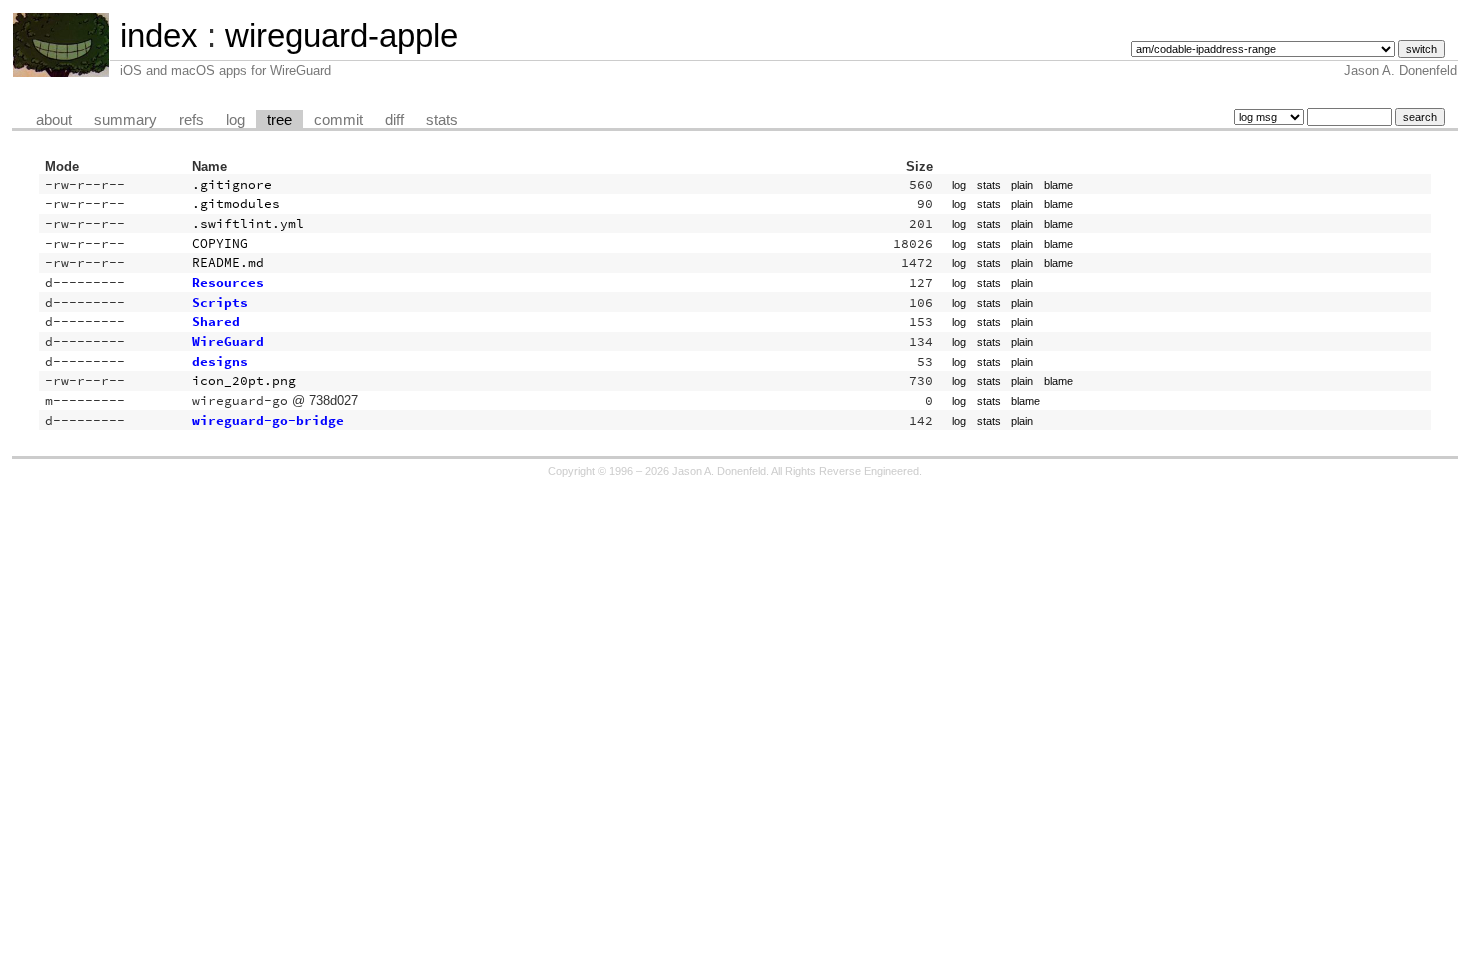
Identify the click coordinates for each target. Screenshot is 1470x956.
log (235, 120)
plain (1022, 185)
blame (1058, 185)
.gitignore (232, 184)
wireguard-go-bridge (268, 420)
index (159, 35)
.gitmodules (236, 203)
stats (442, 120)
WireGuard (228, 341)
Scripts (220, 302)
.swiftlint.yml (248, 223)
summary (125, 120)
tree (279, 120)
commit (338, 120)
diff (394, 120)
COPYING (220, 243)
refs (191, 120)
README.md (228, 262)
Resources (228, 282)
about (54, 120)
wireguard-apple (341, 35)
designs (220, 361)
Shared (216, 321)
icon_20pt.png (244, 380)
